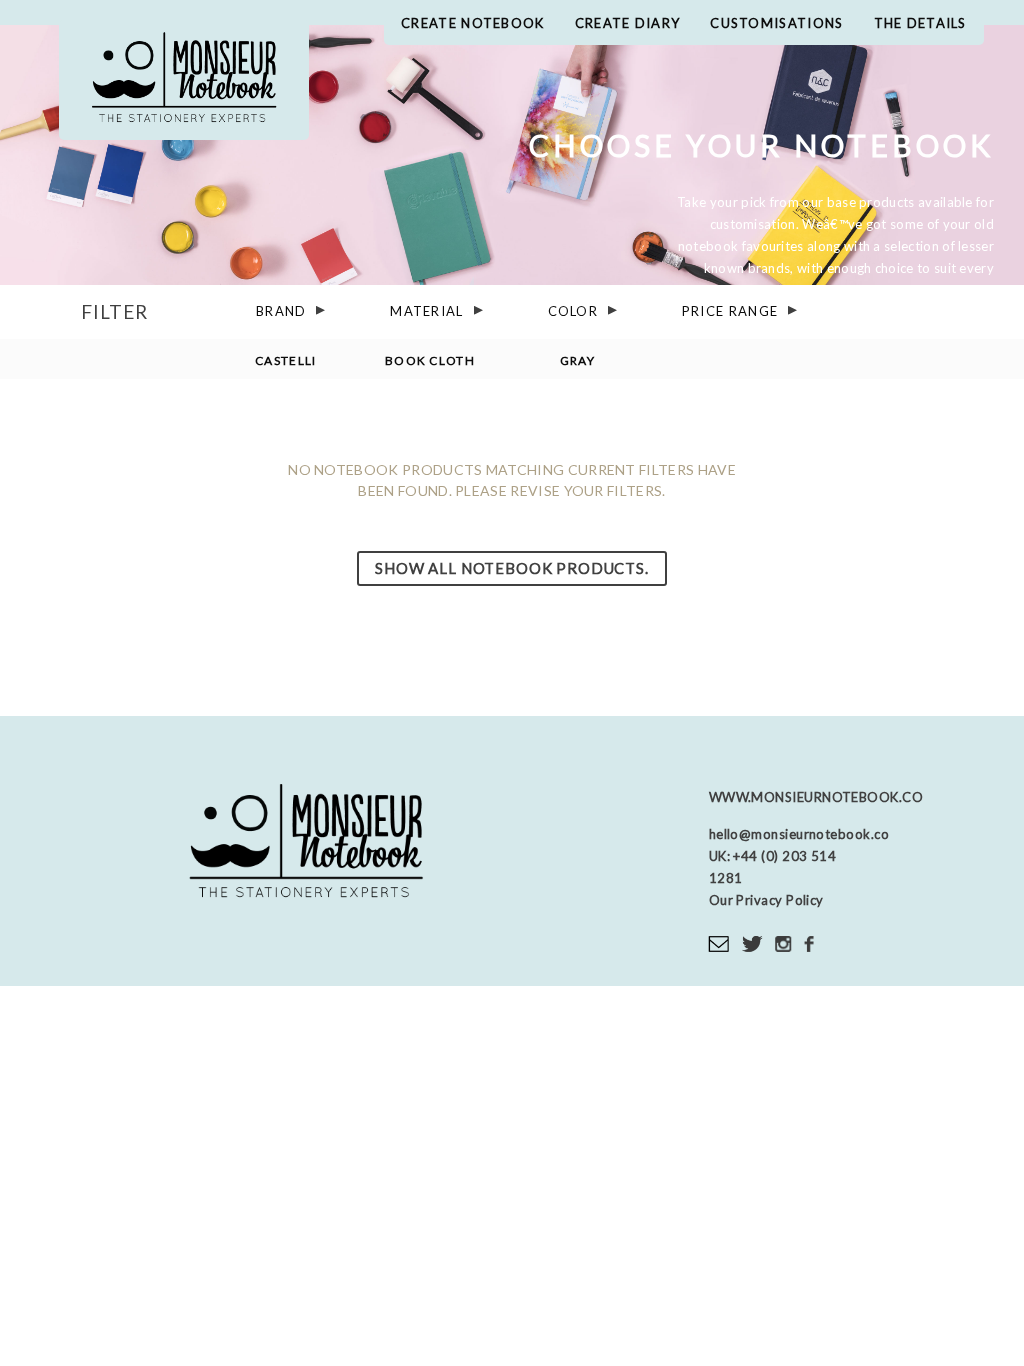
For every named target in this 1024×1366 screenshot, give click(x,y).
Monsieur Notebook (184, 80)
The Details (920, 23)
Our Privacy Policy (766, 900)
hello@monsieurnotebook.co (799, 834)
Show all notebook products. (511, 568)
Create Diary (628, 23)
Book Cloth (430, 359)
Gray (577, 359)
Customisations (776, 23)
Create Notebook (473, 23)
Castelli (285, 359)
